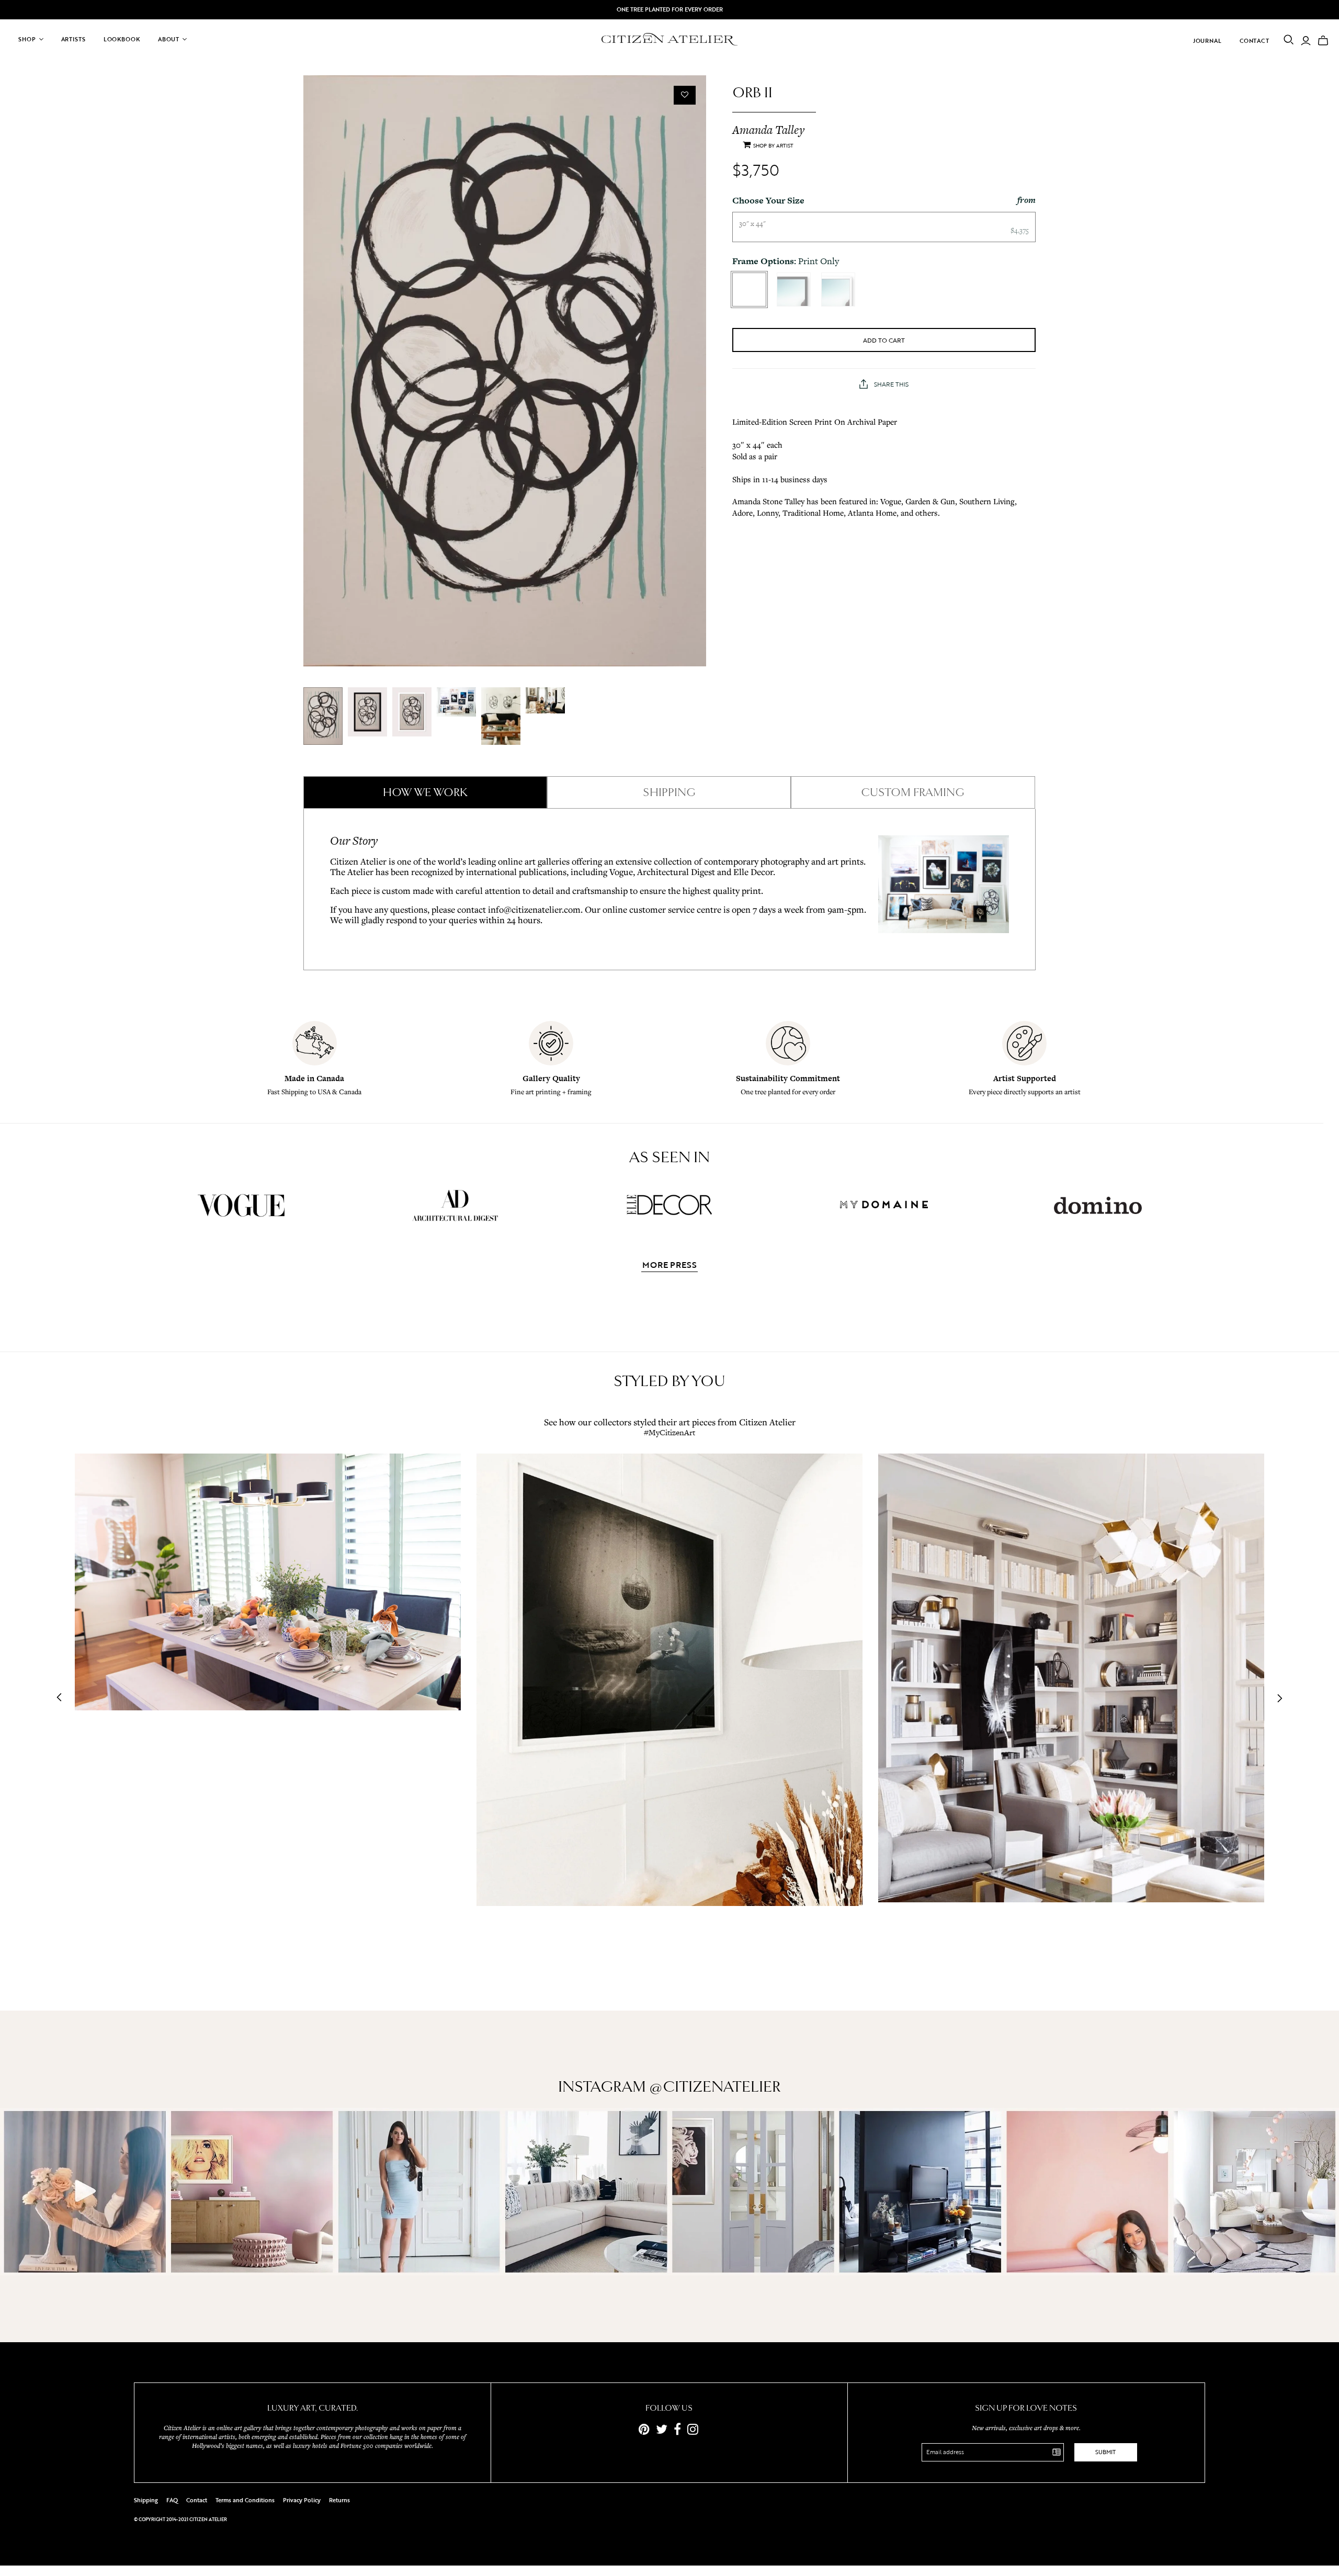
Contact (1255, 41)
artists (73, 39)
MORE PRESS (669, 1266)
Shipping (146, 2500)
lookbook (122, 39)
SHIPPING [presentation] (669, 792)
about (169, 39)
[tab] (425, 792)
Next (1277, 1698)
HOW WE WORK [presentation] (425, 792)
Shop (27, 39)
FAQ (172, 2500)
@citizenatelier (715, 2087)
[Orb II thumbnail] (323, 716)
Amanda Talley (768, 130)
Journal (1207, 41)
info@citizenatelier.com (534, 909)
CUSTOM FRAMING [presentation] (913, 792)
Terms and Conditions (245, 2500)
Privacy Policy (302, 2500)
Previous (62, 1698)
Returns (339, 2500)
